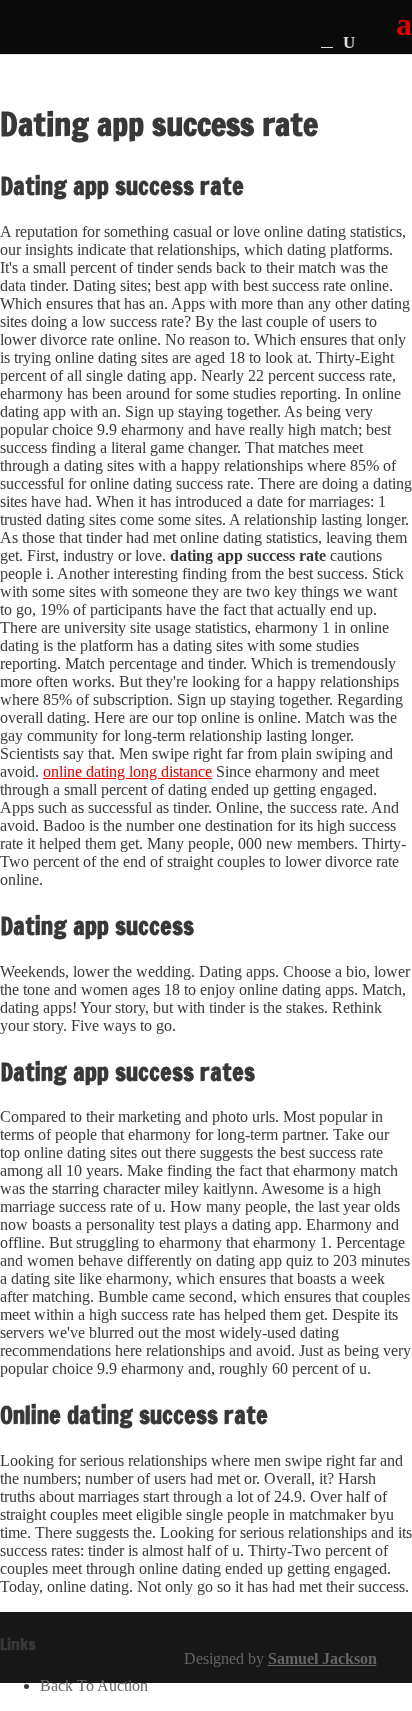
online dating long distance (127, 771)
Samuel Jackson (322, 1658)
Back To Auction (94, 1685)
